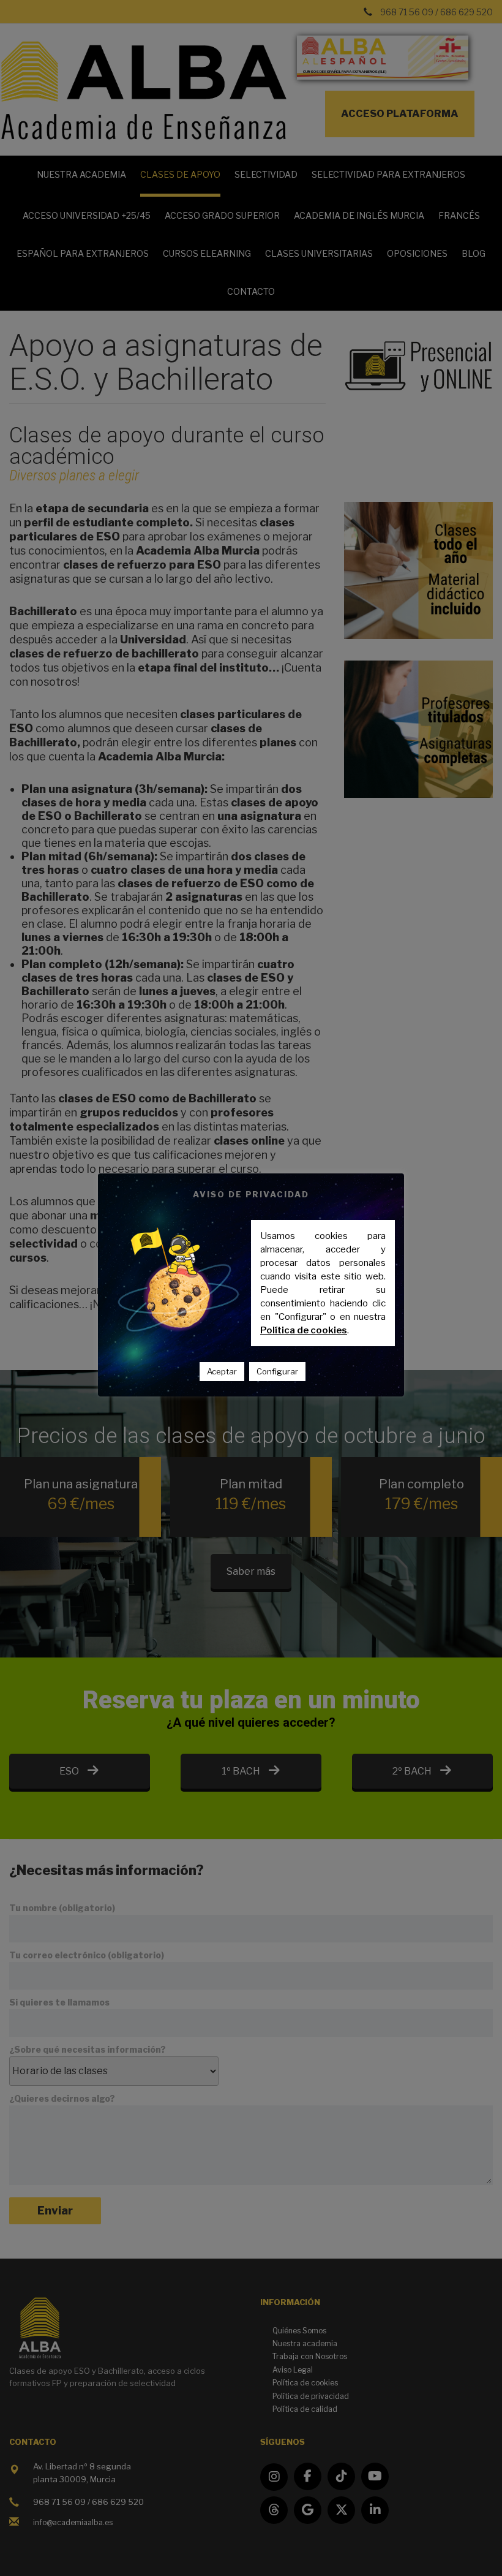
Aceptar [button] (222, 1371)
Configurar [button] (277, 1371)
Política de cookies (304, 1330)
